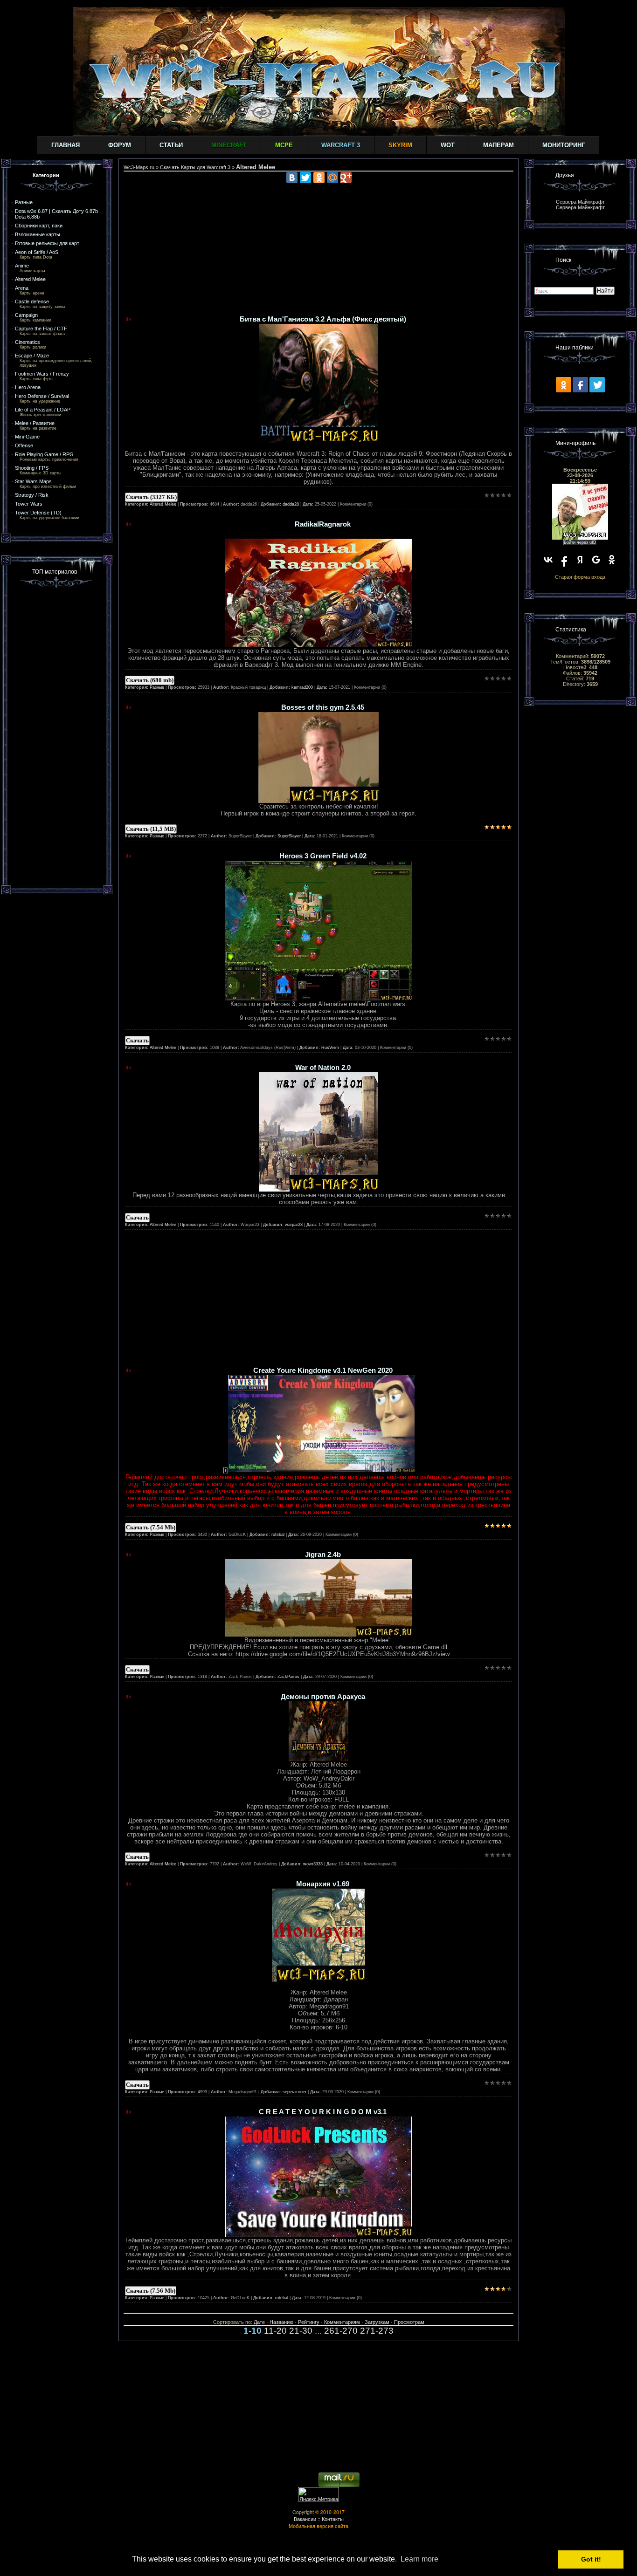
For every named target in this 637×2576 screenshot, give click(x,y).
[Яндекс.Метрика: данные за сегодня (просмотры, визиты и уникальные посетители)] (318, 2494)
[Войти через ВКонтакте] (548, 560)
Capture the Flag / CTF (41, 329)
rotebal (278, 1535)
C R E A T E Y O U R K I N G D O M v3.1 (323, 2112)
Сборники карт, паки (39, 226)
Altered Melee (30, 279)
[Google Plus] (346, 178)
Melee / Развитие (35, 423)
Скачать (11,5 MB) (151, 829)
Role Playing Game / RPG (44, 454)
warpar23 (294, 1225)
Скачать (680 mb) (150, 680)
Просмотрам (409, 2322)
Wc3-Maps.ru (139, 167)
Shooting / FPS (32, 468)
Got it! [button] (591, 2559)
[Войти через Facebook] (564, 560)
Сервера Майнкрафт (580, 202)
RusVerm (330, 1048)
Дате (259, 2322)
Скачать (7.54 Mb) (151, 1527)
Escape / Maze (32, 356)
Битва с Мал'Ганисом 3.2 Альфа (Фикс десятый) (323, 319)
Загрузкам (377, 2322)
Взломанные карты (38, 234)
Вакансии (305, 2519)
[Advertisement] (57, 735)
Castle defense (32, 301)
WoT (448, 145)
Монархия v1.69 (323, 1884)
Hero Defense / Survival (42, 396)
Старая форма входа (580, 577)
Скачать (137, 1040)
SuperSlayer (289, 836)
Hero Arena (28, 387)
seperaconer (294, 2092)
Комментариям (342, 2322)
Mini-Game (27, 437)
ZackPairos (288, 1677)
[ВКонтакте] (292, 178)
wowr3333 (313, 1864)
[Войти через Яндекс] (580, 560)
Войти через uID (580, 542)
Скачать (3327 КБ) (151, 497)
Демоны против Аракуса (323, 1697)
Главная (66, 145)
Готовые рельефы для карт (47, 243)
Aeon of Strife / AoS (37, 252)
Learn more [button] (419, 2559)
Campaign (26, 315)
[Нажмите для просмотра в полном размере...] (318, 645)
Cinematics (28, 342)
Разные (24, 202)
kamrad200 (302, 687)
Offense (24, 445)
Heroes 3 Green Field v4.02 (323, 856)
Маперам (499, 145)
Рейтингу (309, 2322)
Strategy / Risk (32, 495)
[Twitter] (305, 178)
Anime (22, 266)
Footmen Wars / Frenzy (42, 374)
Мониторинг (564, 145)
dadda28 (291, 504)
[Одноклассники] (319, 178)
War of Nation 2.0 (323, 1068)
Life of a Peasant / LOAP (43, 410)
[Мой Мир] (332, 178)
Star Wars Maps (33, 481)
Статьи (171, 145)
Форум (120, 145)
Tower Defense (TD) (38, 513)
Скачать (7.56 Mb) (151, 2291)
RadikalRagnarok (323, 524)
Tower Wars (29, 504)
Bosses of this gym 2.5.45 (323, 707)
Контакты (333, 2519)
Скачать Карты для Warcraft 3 (195, 167)
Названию (281, 2322)
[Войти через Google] (596, 560)
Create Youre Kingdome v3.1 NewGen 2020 (323, 1370)
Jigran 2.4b (323, 1555)
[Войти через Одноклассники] (612, 560)
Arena (22, 288)
